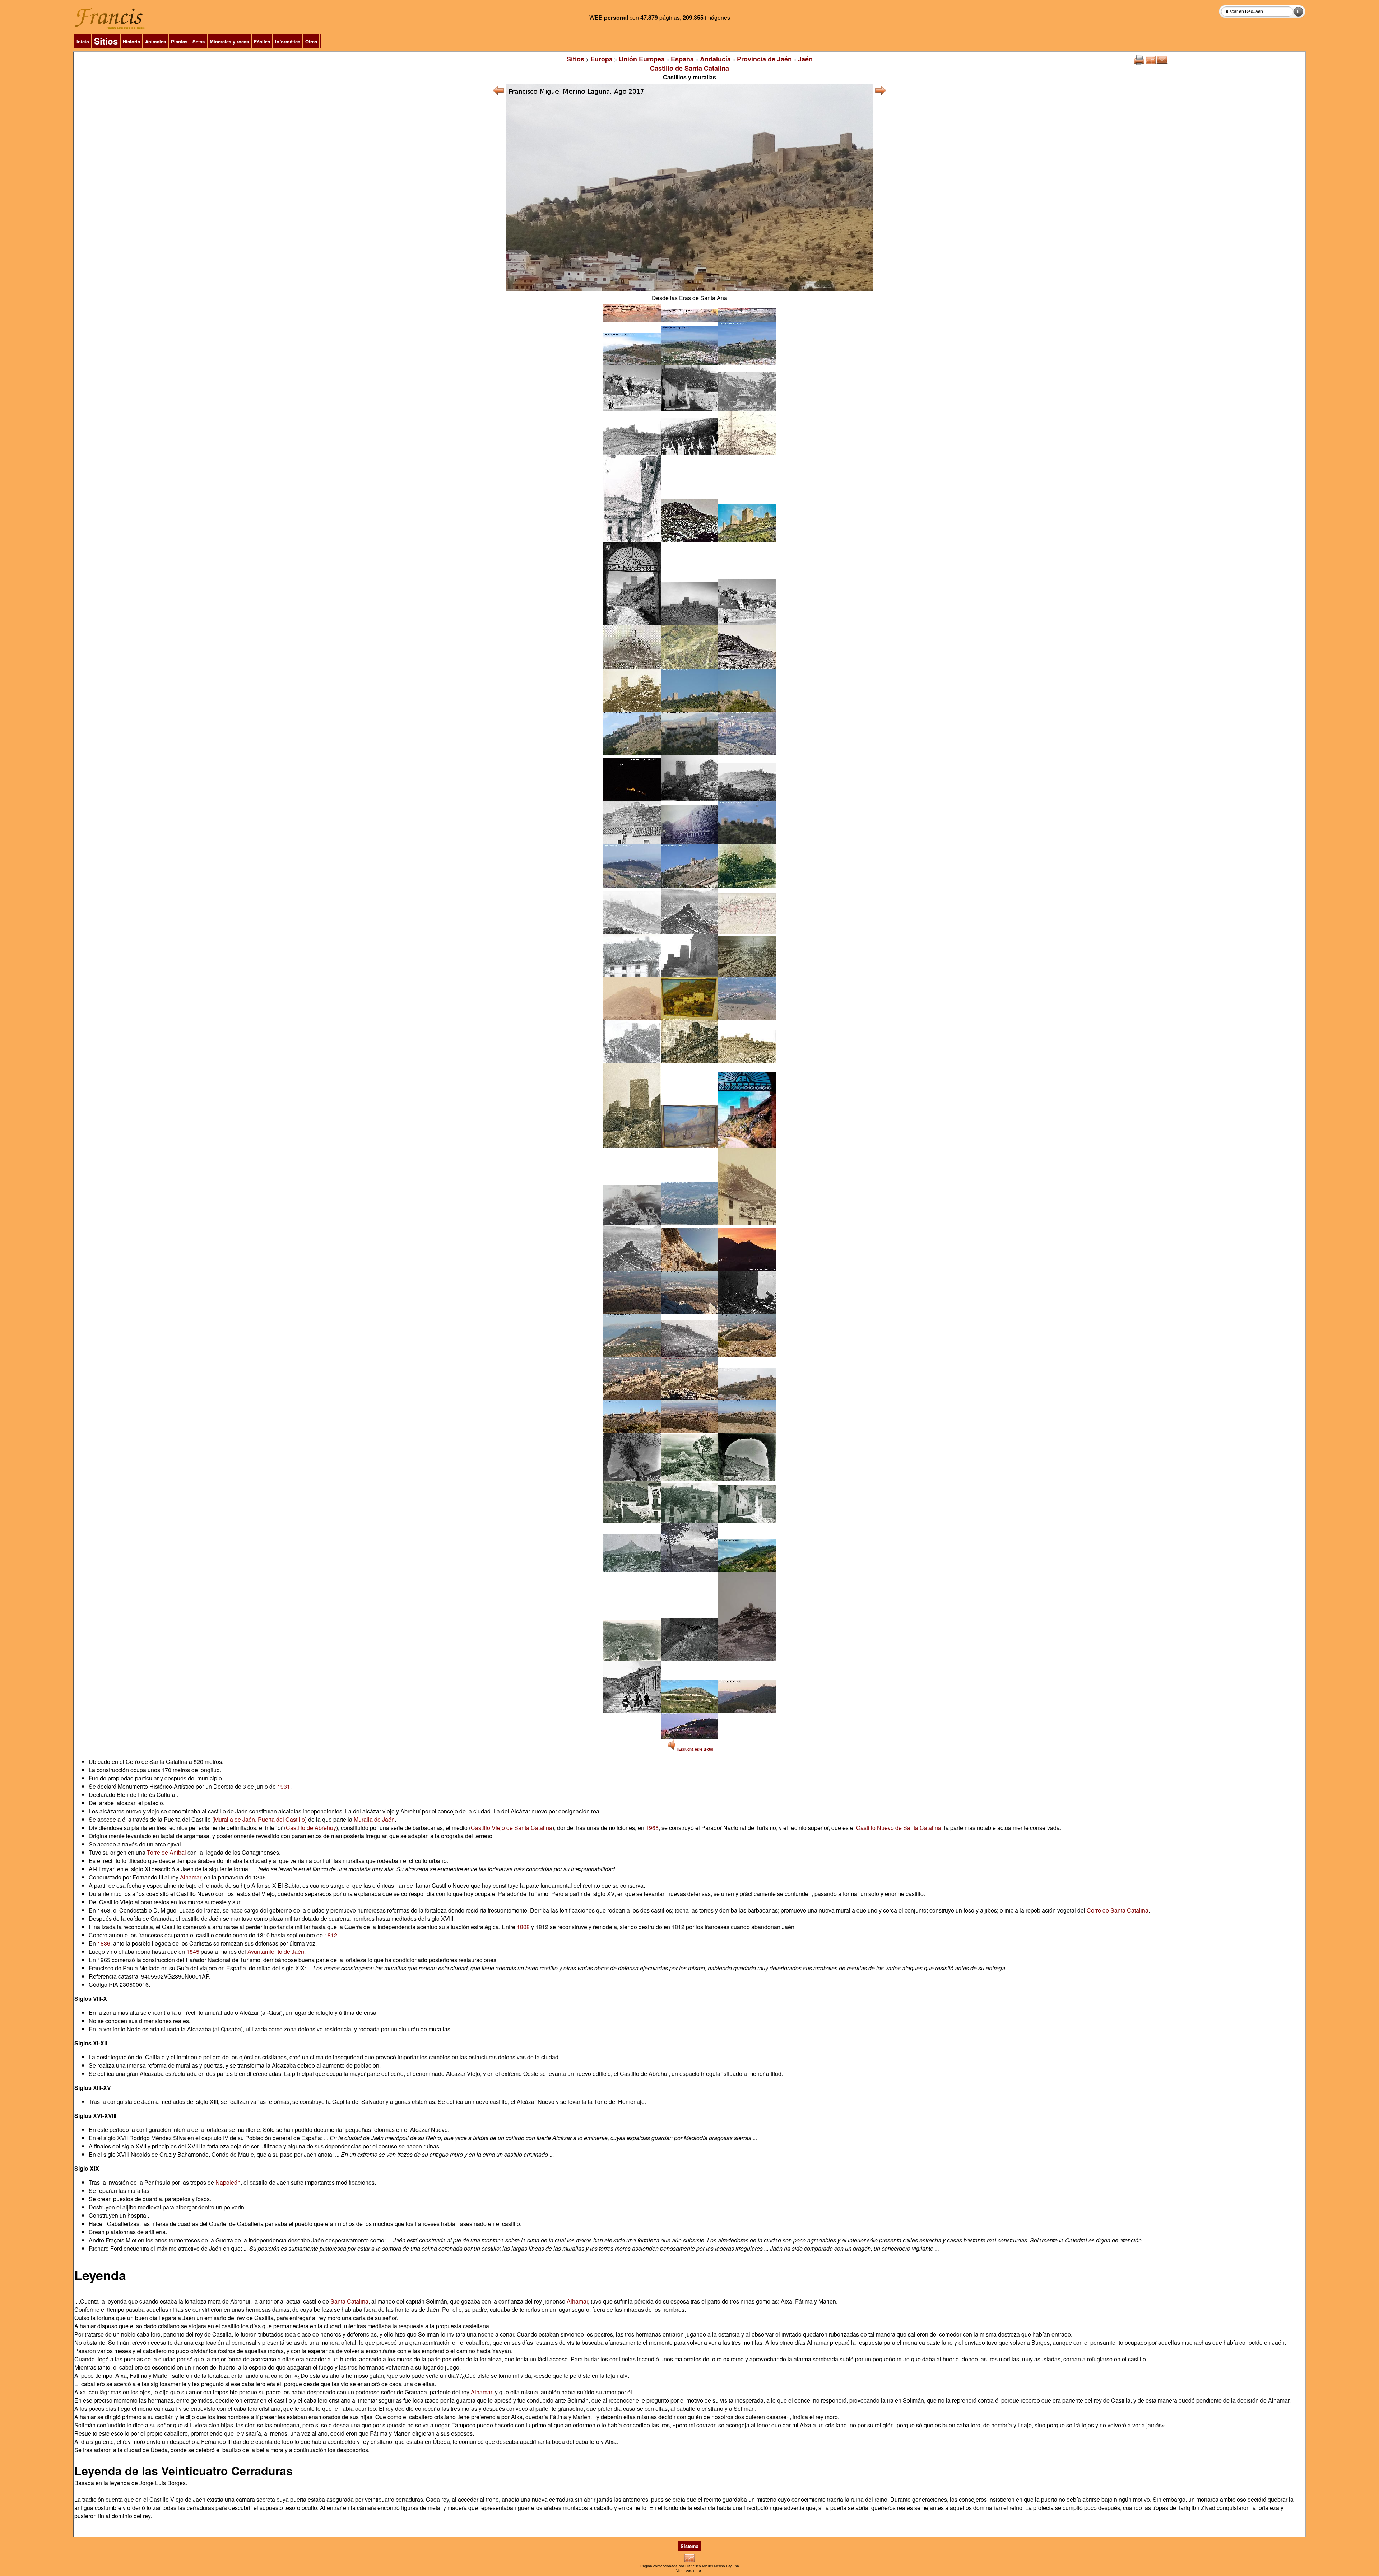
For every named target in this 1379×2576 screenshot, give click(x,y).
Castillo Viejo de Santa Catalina (512, 1828)
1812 (331, 1935)
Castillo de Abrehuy (311, 1828)
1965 (652, 1828)
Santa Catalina (349, 2301)
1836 (104, 1943)
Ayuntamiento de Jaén (276, 1951)
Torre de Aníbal (166, 1852)
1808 (523, 1927)
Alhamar (191, 1877)
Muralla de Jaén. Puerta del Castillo (259, 1819)
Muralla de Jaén (374, 1819)
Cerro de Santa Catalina (1118, 1910)
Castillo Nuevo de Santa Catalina (899, 1828)
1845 (193, 1951)
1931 (284, 1786)
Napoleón (228, 2182)
